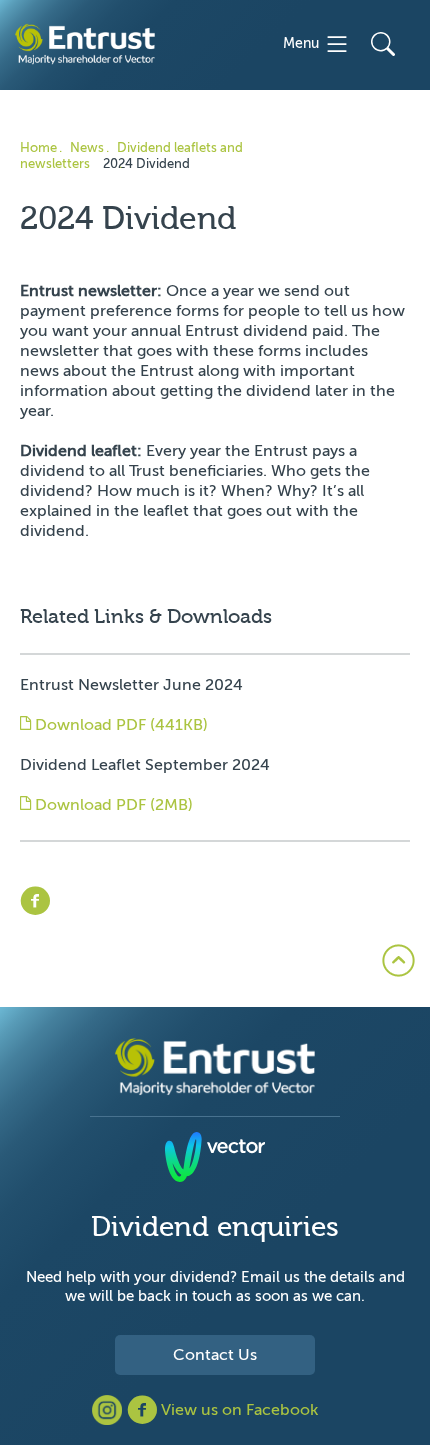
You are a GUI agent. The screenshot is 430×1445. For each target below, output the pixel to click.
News (87, 147)
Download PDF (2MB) (112, 805)
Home (38, 147)
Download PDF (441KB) (119, 725)
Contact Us (215, 1355)
